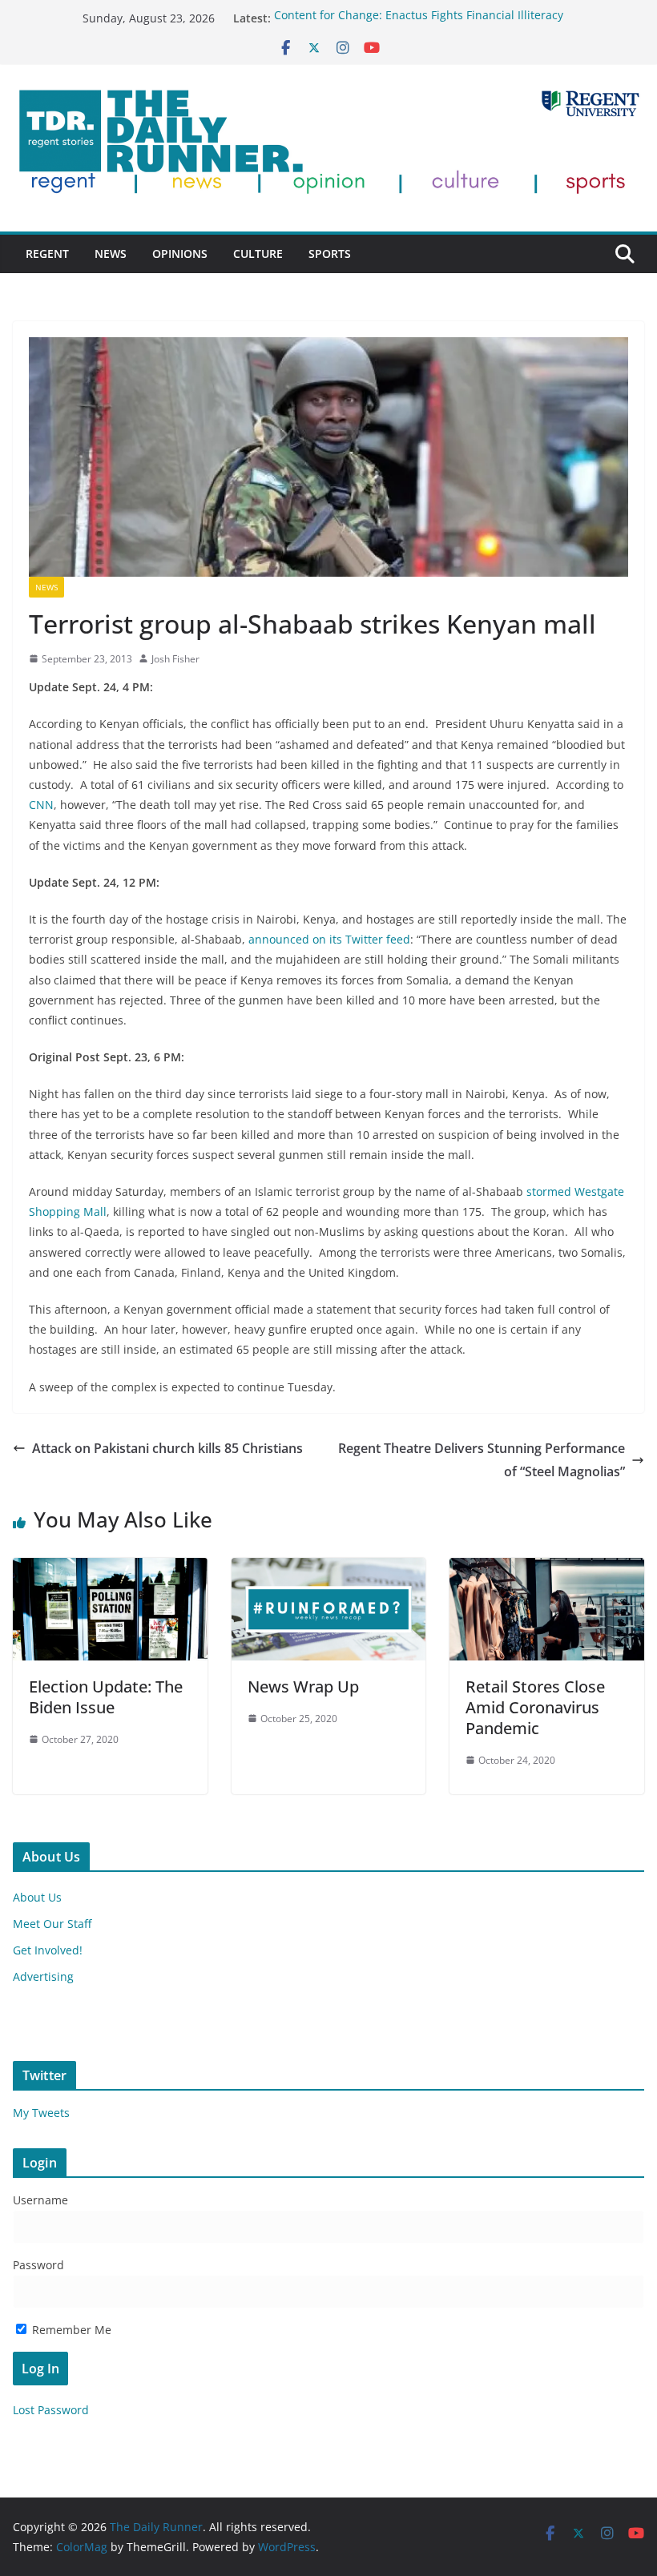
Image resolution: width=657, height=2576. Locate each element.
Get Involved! (48, 1950)
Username (40, 2200)
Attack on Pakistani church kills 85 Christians (167, 1448)
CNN (41, 805)
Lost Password (51, 2410)
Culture (258, 254)
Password (38, 2265)
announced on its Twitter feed (329, 939)
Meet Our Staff (52, 1924)
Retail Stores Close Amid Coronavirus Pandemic (535, 1707)
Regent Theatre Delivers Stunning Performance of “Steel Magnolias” (482, 1460)
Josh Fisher (175, 659)
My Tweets (41, 2113)
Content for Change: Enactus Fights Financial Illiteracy (419, 18)
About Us (37, 1897)
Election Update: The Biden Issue (106, 1697)
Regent (47, 254)
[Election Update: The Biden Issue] (110, 1569)
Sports (330, 254)
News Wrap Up (303, 1686)
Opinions (180, 254)
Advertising (43, 1976)
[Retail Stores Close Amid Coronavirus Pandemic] (547, 1569)
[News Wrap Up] (329, 1569)
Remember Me (70, 2330)
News (111, 254)
